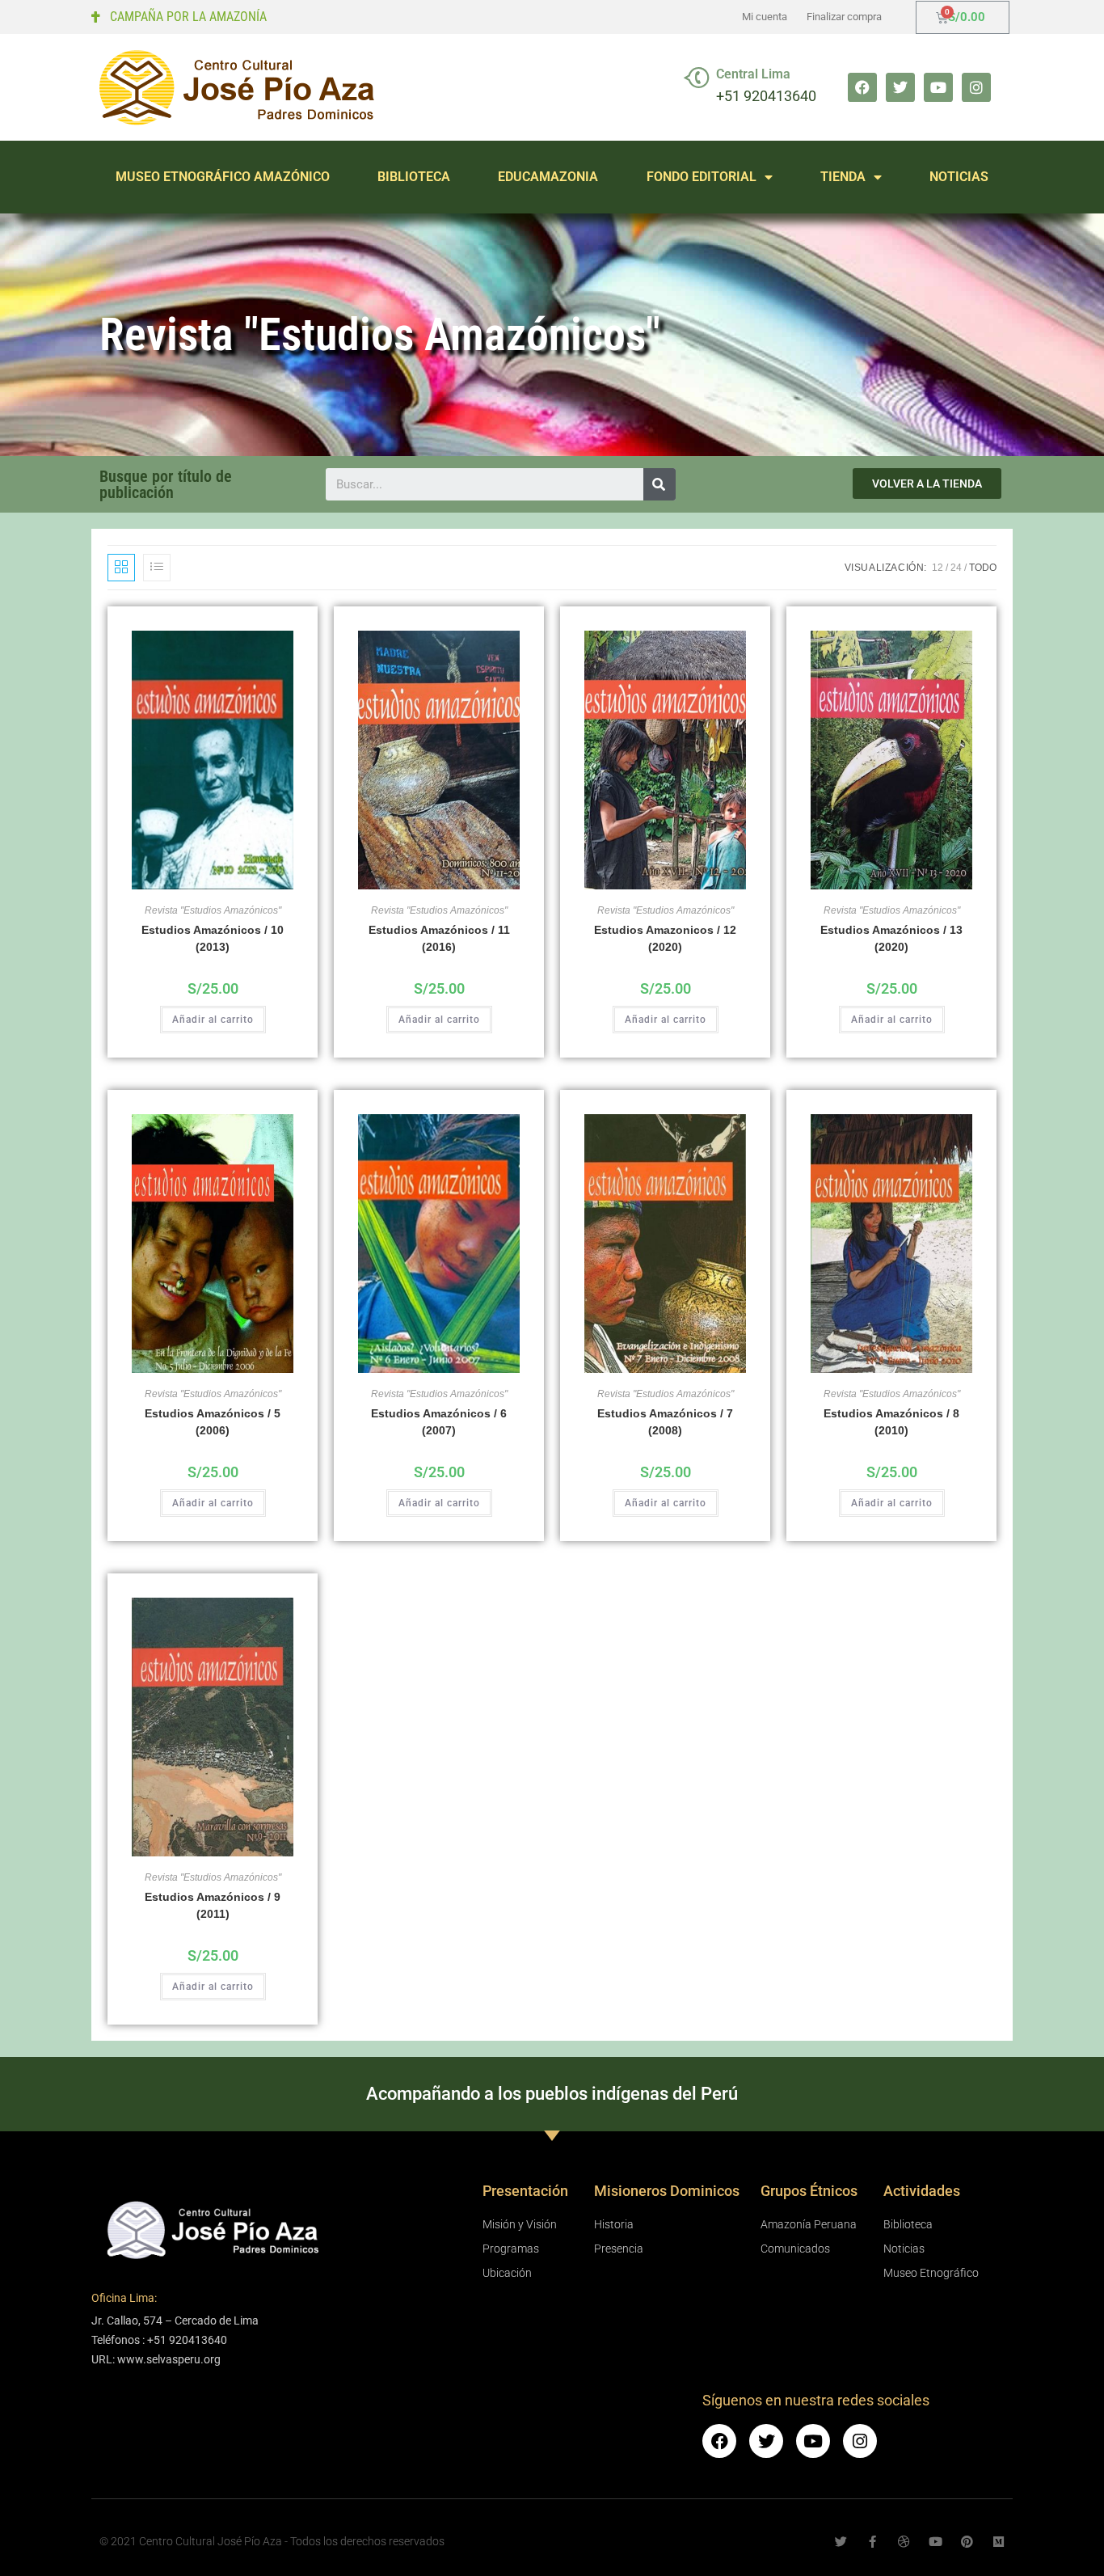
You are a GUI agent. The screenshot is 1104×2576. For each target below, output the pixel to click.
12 (938, 568)
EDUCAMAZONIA (548, 177)
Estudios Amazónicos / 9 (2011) (213, 1905)
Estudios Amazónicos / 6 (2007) (439, 1422)
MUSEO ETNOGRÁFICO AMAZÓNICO (223, 177)
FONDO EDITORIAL (702, 177)
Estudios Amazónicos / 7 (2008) (665, 1422)
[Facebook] (862, 87)
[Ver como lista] (157, 568)
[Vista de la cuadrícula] (121, 568)
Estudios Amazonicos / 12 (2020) (665, 938)
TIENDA (843, 177)
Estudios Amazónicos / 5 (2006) (213, 1422)
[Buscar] (659, 484)
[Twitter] (900, 87)
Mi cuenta (765, 17)
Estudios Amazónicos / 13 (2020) (891, 938)
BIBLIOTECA (414, 177)
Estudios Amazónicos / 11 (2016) (439, 938)
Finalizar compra (844, 17)
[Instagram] (976, 87)
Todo (983, 568)
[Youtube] (938, 87)
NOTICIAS (959, 177)
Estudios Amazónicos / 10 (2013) (213, 938)
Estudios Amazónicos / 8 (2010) (891, 1422)
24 (956, 568)
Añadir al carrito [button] (213, 1020)
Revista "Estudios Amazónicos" (213, 910)
